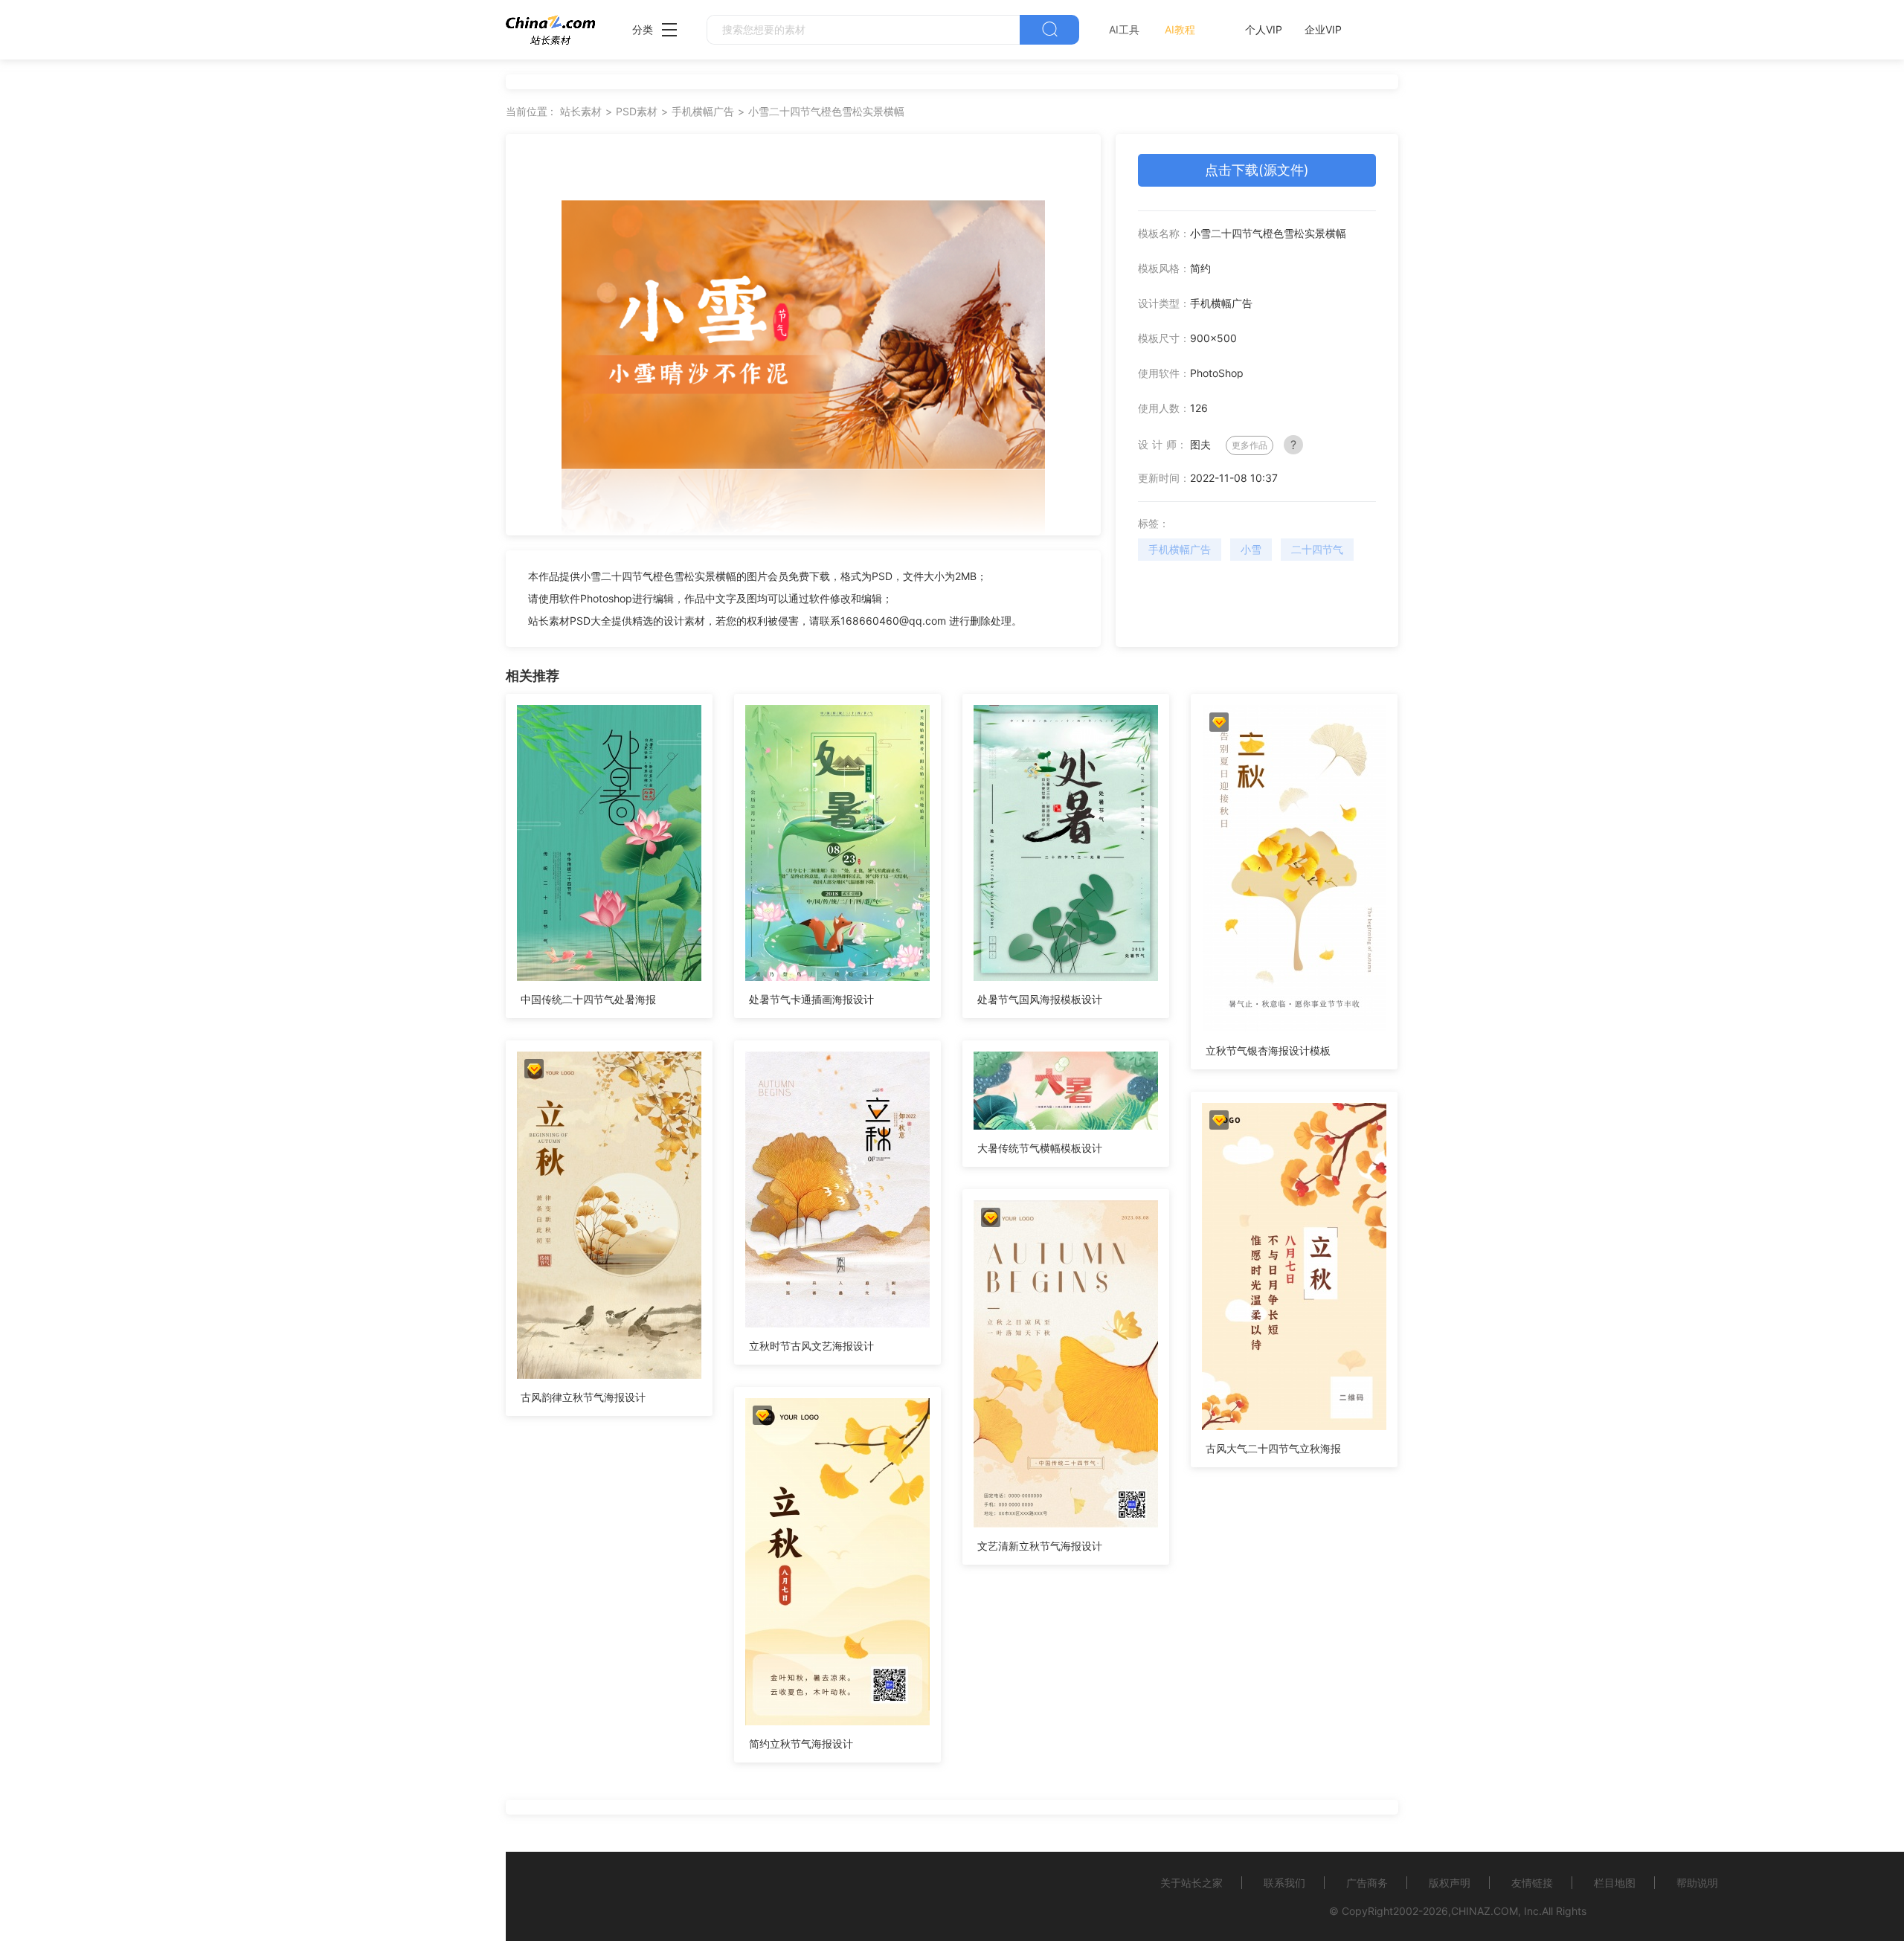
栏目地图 (1615, 1883)
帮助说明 (1697, 1883)
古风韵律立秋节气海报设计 (583, 1397)
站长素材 (581, 111)
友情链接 (1532, 1883)
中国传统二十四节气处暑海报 (588, 999)
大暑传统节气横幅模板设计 (1040, 1148)
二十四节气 (1317, 549)
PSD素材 (637, 111)
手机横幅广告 (703, 111)
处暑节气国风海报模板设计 (1040, 999)
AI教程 (1180, 29)
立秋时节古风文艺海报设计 (811, 1346)
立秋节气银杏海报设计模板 (1268, 1050)
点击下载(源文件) (1257, 170)
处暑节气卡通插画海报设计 (811, 999)
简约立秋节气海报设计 (801, 1744)
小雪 (1251, 549)
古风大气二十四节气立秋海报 (1273, 1448)
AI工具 (1124, 29)
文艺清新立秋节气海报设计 (1040, 1546)
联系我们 (1284, 1883)
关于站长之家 (1191, 1883)
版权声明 (1450, 1883)
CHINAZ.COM (1485, 1911)
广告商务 (1367, 1883)
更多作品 (1249, 445)
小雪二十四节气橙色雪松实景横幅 (826, 111)
